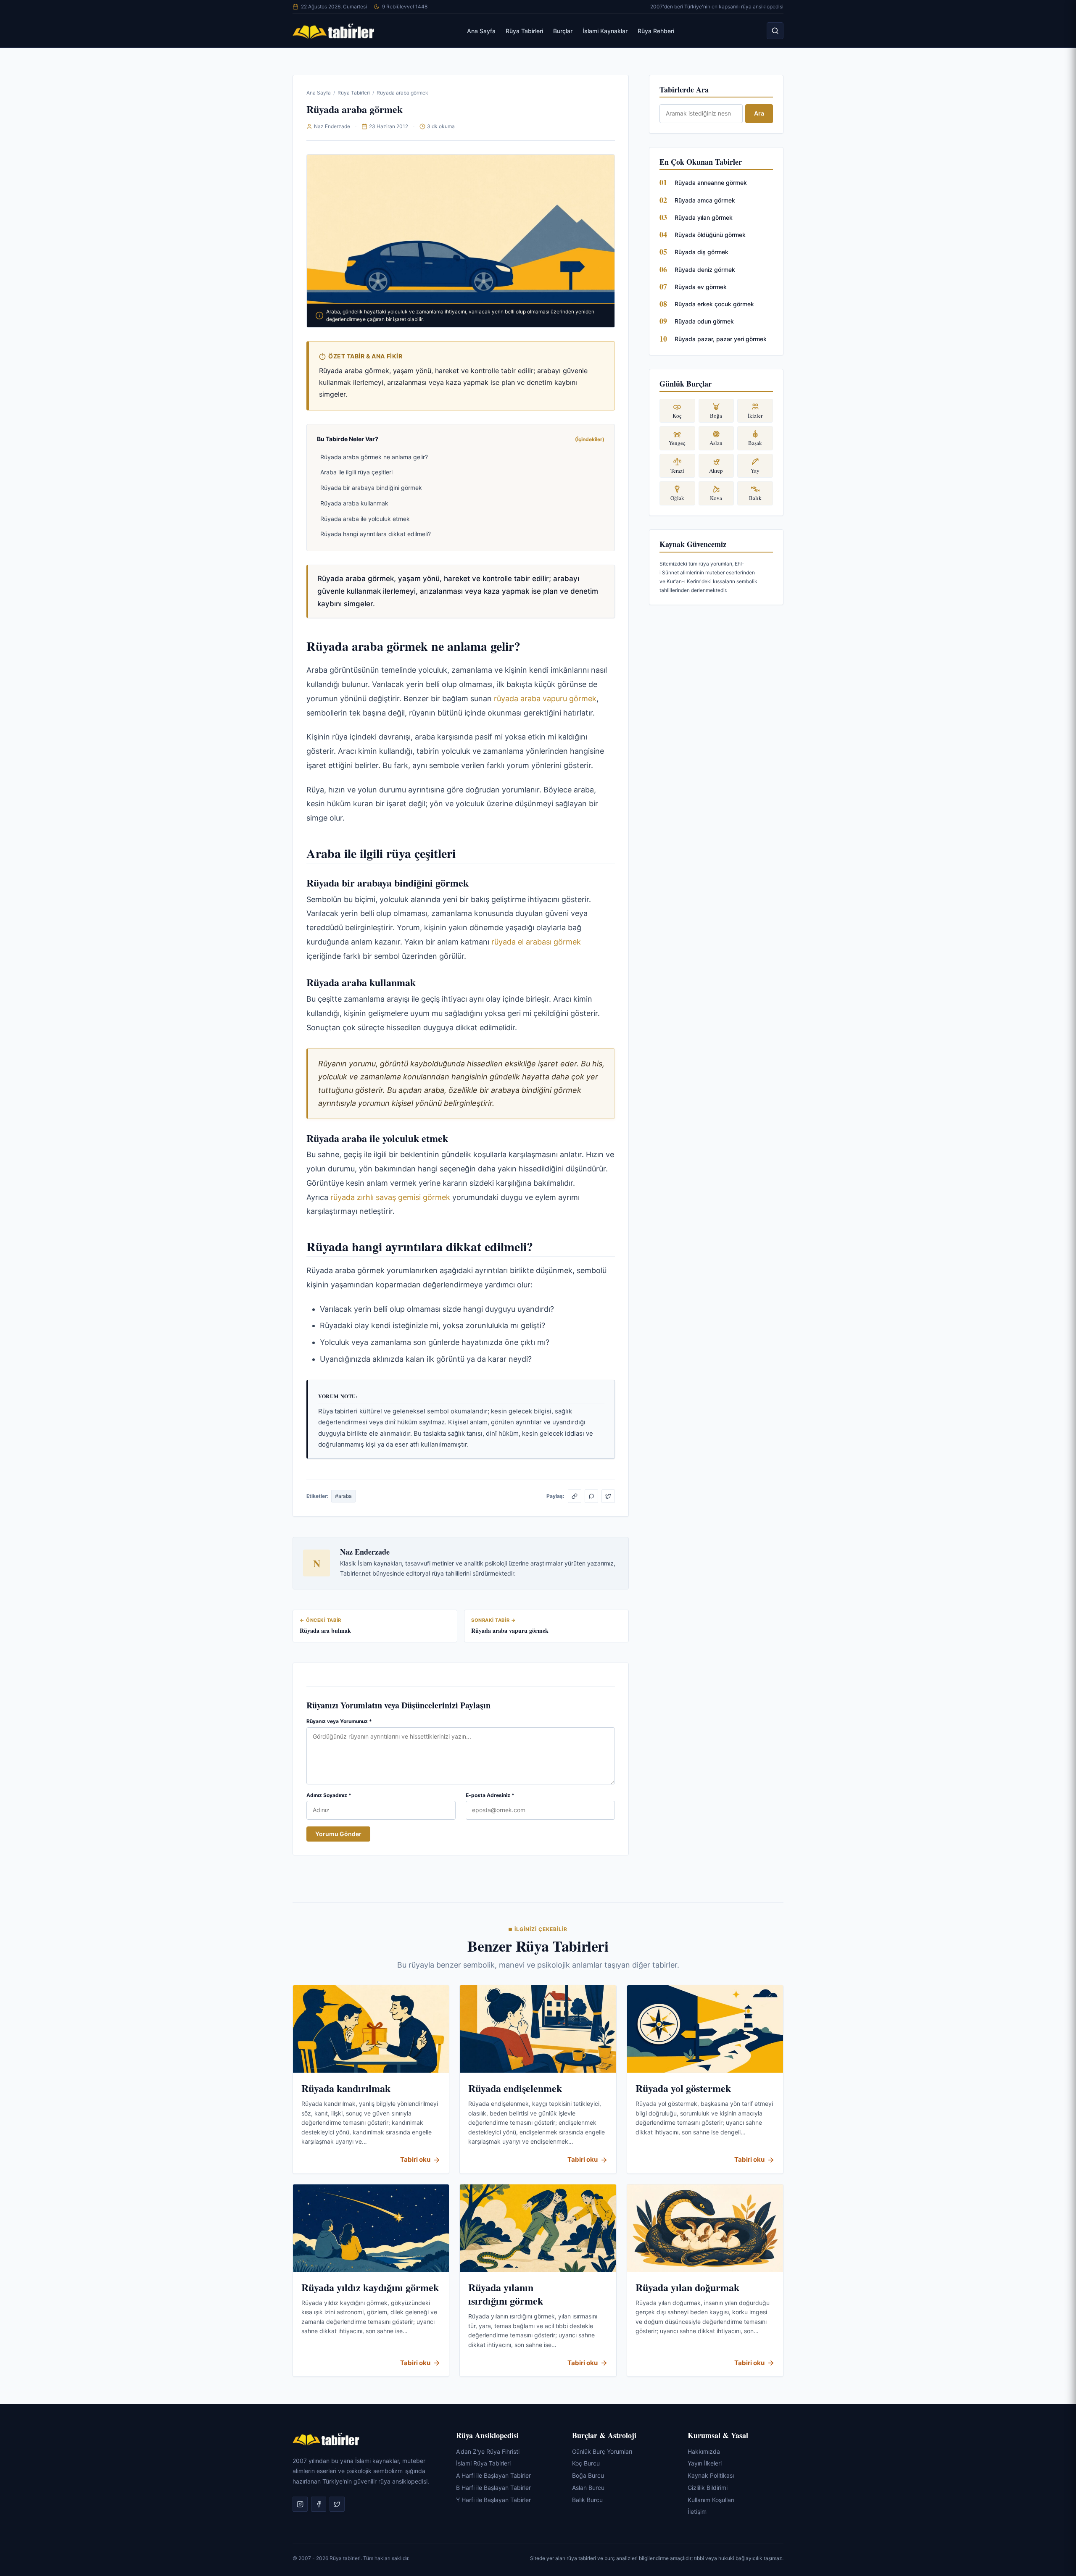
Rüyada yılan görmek (704, 217)
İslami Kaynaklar (605, 31)
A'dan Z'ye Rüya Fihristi (488, 2451)
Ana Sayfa (481, 31)
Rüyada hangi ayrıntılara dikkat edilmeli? (376, 534)
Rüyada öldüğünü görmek (710, 235)
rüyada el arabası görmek (536, 942)
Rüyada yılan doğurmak (687, 2287)
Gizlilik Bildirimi (708, 2488)
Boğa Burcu (588, 2475)
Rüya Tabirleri (524, 31)
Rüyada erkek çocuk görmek (714, 304)
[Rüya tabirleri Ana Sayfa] (334, 31)
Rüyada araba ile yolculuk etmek (365, 519)
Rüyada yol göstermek (683, 2088)
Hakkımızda (704, 2451)
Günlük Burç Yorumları (602, 2451)
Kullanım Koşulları (711, 2500)
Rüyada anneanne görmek (711, 183)
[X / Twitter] (608, 1496)
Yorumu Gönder (338, 1834)
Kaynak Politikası (711, 2475)
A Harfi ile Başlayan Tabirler (493, 2475)
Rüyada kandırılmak (346, 2088)
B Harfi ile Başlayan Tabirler (493, 2488)
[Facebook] (319, 2505)
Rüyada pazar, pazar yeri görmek (721, 339)
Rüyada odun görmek (704, 321)
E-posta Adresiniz (490, 1795)
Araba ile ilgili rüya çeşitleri (356, 472)
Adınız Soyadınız (329, 1795)
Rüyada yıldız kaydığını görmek (370, 2287)
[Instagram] (300, 2505)
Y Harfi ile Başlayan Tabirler (493, 2500)
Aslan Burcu (588, 2488)
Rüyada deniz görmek (705, 270)
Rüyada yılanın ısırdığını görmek (506, 2294)
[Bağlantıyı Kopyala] (575, 1496)
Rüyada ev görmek (701, 287)
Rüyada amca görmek (705, 200)
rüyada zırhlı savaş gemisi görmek (390, 1197)
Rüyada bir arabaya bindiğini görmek (371, 488)
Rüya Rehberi (656, 31)
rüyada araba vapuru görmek (545, 699)
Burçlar (563, 31)
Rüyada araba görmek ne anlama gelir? (374, 457)
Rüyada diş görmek (702, 252)
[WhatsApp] (591, 1496)
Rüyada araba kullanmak (354, 503)
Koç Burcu (586, 2464)
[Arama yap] (775, 31)
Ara (759, 113)
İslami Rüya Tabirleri (483, 2464)
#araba (343, 1496)
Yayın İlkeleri (705, 2464)
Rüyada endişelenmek (515, 2088)
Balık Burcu (587, 2500)
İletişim (697, 2512)
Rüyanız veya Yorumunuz (339, 1721)
